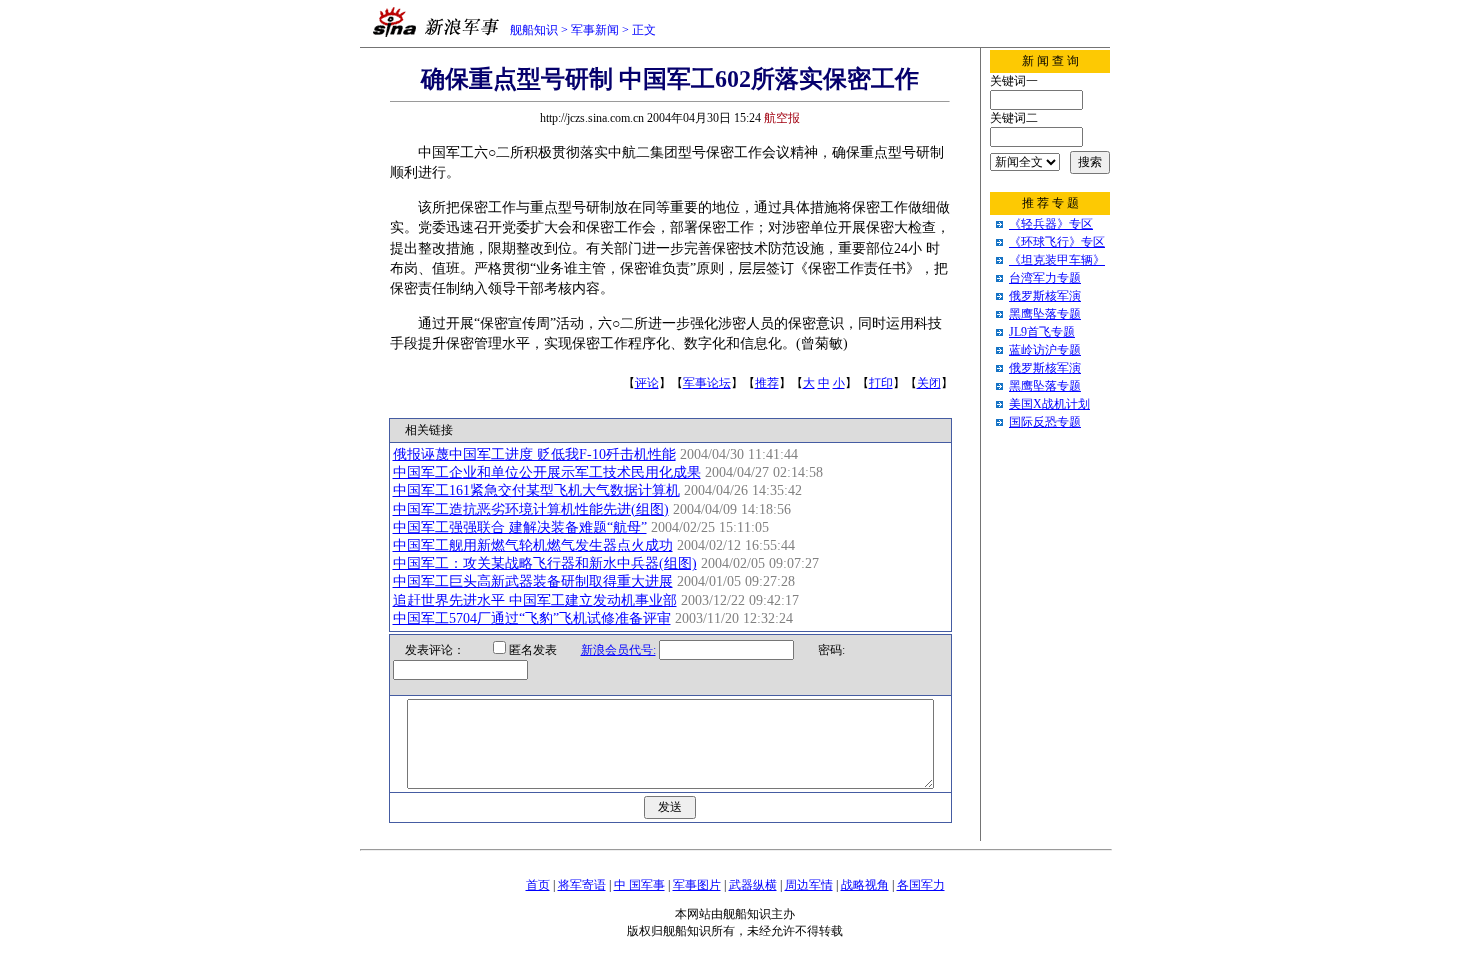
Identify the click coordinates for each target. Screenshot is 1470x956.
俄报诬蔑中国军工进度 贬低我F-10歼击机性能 (534, 454)
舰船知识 (534, 30)
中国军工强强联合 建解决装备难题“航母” (520, 527)
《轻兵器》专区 (1051, 224)
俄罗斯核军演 (1045, 296)
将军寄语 (582, 885)
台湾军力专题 (1045, 278)
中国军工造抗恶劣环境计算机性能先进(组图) (531, 509)
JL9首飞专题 (1042, 332)
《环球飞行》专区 (1057, 242)
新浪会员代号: (618, 650)
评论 (647, 383)
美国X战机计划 (1049, 404)
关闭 (929, 383)
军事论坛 (707, 383)
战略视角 (865, 885)
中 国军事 (639, 885)
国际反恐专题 (1045, 422)
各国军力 (921, 885)
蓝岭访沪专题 (1045, 350)
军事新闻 (595, 30)
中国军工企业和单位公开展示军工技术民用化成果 (547, 472)
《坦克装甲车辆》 (1057, 260)
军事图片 (697, 885)
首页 (538, 885)
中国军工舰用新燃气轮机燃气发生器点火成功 (533, 545)
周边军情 (809, 885)
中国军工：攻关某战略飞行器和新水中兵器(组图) (545, 563)
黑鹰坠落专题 (1045, 314)
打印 (881, 383)
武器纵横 (753, 885)
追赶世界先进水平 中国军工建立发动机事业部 (535, 600)
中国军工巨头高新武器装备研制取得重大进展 (533, 581)
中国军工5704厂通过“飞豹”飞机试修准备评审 (532, 618)
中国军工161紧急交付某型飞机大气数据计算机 (536, 490)
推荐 (767, 383)
